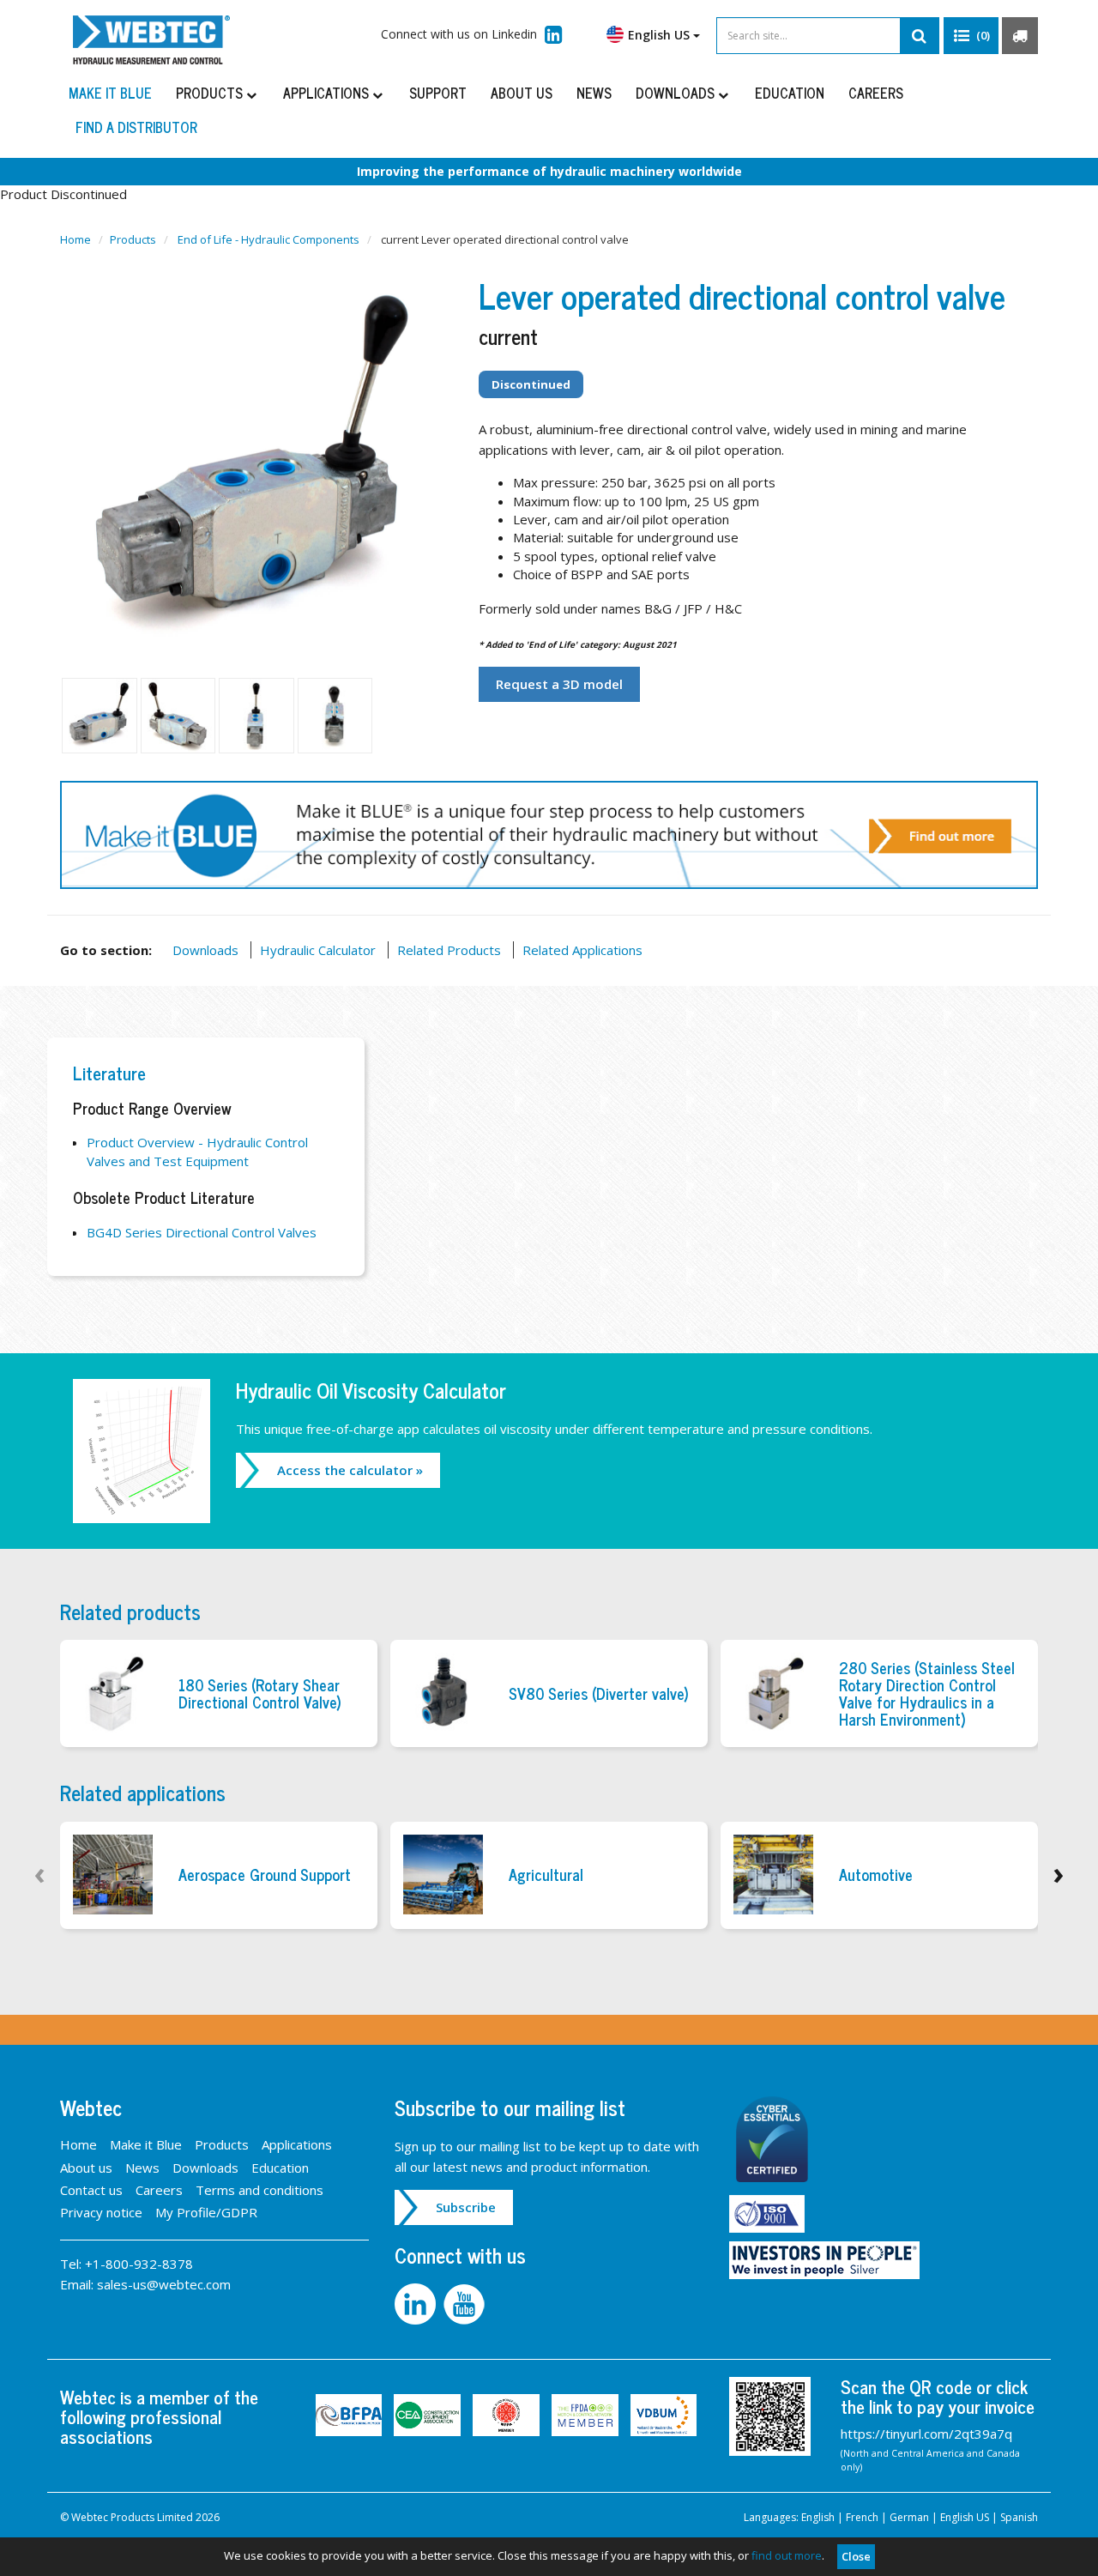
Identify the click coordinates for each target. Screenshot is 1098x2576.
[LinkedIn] (419, 2302)
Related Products (449, 950)
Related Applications (582, 950)
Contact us (91, 2190)
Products (211, 93)
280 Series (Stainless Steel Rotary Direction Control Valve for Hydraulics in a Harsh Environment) (927, 1693)
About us (522, 93)
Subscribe (466, 2207)
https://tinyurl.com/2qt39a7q (926, 2434)
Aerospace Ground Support (265, 1875)
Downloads (677, 93)
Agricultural (546, 1875)
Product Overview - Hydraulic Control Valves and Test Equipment (197, 1151)
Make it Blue (110, 93)
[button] (971, 36)
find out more (787, 2555)
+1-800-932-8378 (139, 2264)
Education (790, 93)
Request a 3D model (559, 684)
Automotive (876, 1875)
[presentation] (40, 1873)
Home (75, 239)
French (862, 2517)
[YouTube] (466, 2302)
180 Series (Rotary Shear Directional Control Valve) (260, 1694)
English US (965, 2517)
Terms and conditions (259, 2190)
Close (856, 2556)
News (594, 93)
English (818, 2517)
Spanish (1019, 2517)
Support (438, 93)
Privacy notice (101, 2212)
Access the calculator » (350, 1470)
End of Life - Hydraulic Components (268, 239)
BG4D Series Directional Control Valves (202, 1232)
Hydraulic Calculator (318, 950)
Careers (876, 93)
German (909, 2517)
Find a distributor (136, 127)
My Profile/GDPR (206, 2212)
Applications (328, 93)
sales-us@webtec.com (164, 2284)
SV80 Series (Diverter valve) (599, 1694)
